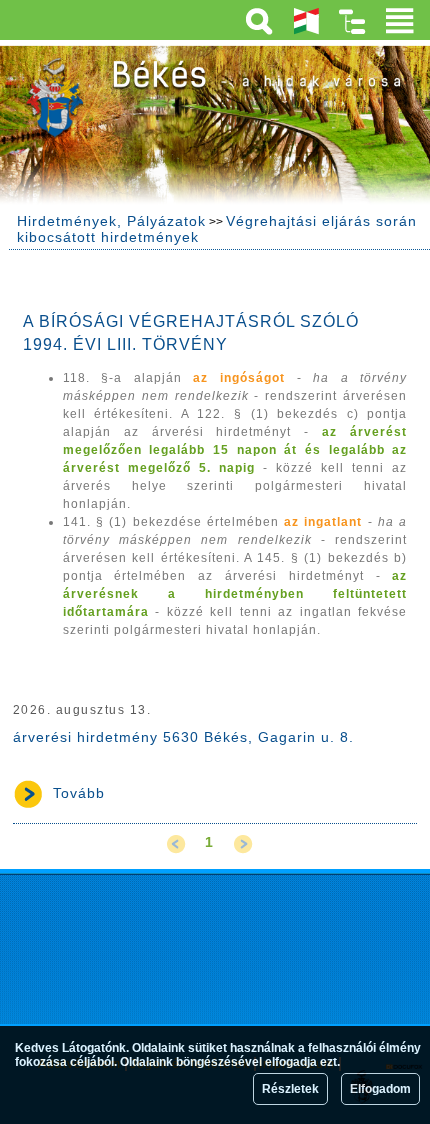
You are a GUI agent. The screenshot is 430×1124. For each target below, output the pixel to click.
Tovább (79, 793)
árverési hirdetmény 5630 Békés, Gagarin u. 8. (183, 737)
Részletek (290, 1089)
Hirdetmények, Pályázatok (111, 221)
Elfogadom (380, 1089)
